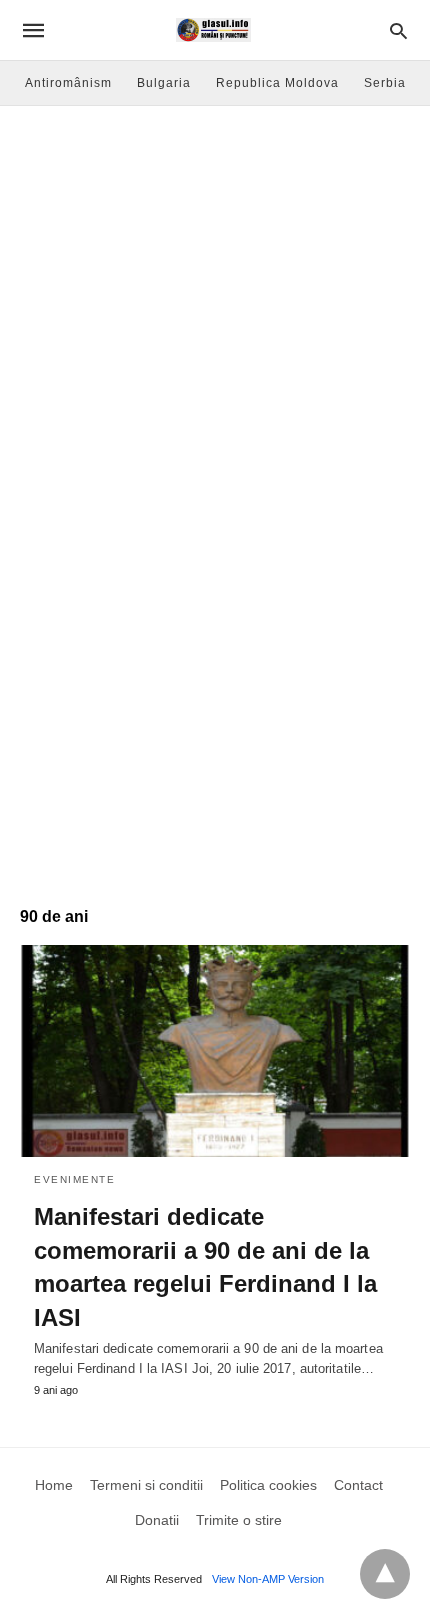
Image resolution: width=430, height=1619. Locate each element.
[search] (398, 30)
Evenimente (74, 1179)
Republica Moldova (277, 83)
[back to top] (385, 1574)
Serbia (385, 83)
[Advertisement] (215, 331)
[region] (215, 716)
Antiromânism (68, 83)
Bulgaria (164, 83)
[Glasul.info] (213, 30)
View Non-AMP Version (268, 1579)
